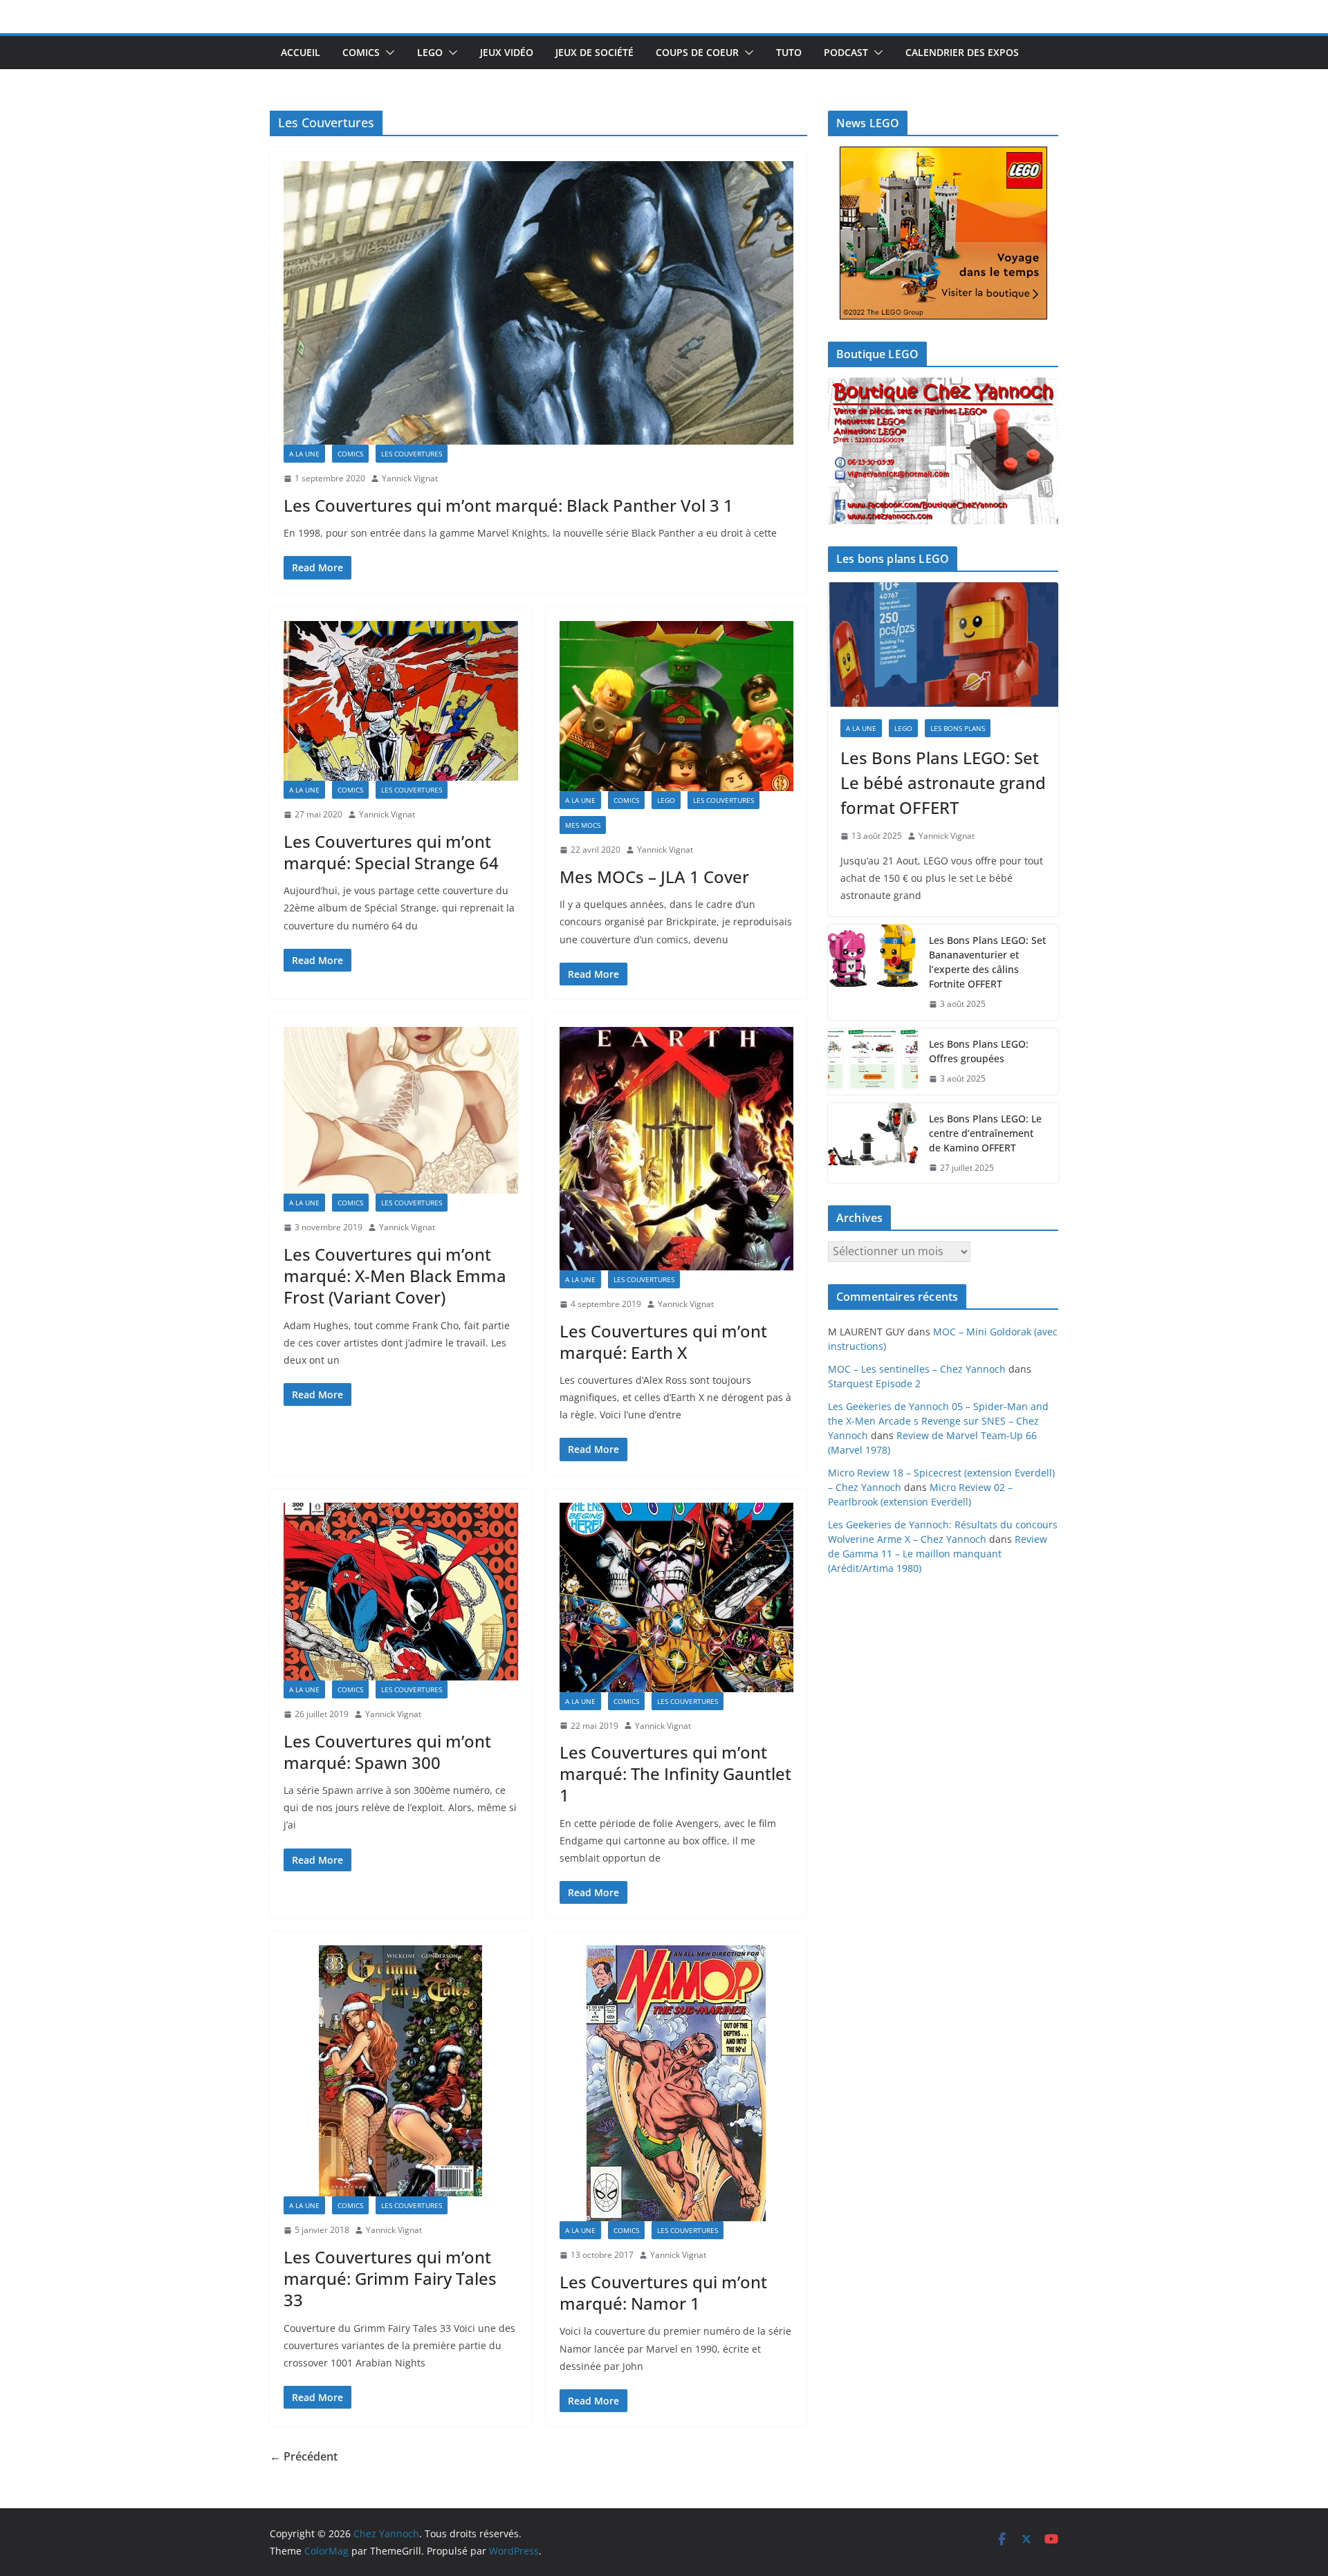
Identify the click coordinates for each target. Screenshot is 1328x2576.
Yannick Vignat (410, 478)
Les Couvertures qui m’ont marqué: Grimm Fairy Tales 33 (390, 2278)
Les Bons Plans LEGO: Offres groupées (979, 1051)
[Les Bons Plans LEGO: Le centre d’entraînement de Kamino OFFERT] (873, 1143)
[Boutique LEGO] (943, 451)
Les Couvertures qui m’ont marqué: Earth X (663, 1342)
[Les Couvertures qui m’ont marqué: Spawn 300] (401, 1592)
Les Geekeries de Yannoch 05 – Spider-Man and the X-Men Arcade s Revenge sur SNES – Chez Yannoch (938, 1421)
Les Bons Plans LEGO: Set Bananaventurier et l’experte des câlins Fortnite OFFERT (987, 962)
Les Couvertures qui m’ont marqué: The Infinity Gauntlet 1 (675, 1773)
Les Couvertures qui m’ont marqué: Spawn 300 (387, 1752)
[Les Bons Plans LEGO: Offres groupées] (873, 1062)
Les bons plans (958, 728)
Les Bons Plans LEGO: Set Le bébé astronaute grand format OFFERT (943, 782)
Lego (430, 52)
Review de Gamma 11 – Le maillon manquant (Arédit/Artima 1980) (938, 1554)
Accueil (301, 52)
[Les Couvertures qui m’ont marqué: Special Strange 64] (401, 701)
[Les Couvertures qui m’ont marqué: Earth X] (677, 1149)
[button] (387, 53)
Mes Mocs (583, 825)
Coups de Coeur (697, 52)
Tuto (789, 52)
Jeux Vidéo (507, 52)
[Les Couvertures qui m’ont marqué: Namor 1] (677, 2083)
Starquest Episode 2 (874, 1383)
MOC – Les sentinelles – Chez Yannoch (917, 1369)
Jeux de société (594, 52)
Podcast (846, 52)
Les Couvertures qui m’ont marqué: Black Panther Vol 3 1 (508, 505)
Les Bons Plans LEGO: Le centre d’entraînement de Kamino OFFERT (985, 1133)
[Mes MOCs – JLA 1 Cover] (677, 706)
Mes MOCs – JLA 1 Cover (654, 877)
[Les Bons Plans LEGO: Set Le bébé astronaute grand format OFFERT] (943, 645)
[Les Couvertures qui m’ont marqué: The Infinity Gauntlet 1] (677, 1597)
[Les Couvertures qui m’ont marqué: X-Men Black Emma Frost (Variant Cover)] (401, 1110)
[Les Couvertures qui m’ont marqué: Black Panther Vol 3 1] (538, 303)
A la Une (304, 454)
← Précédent (304, 2456)
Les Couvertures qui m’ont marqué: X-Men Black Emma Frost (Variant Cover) (395, 1276)
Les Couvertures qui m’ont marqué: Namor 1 (663, 2292)
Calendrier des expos (962, 52)
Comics (361, 52)
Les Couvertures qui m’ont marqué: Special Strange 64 (391, 852)
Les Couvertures (412, 454)
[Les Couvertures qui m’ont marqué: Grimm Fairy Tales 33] (401, 2071)
